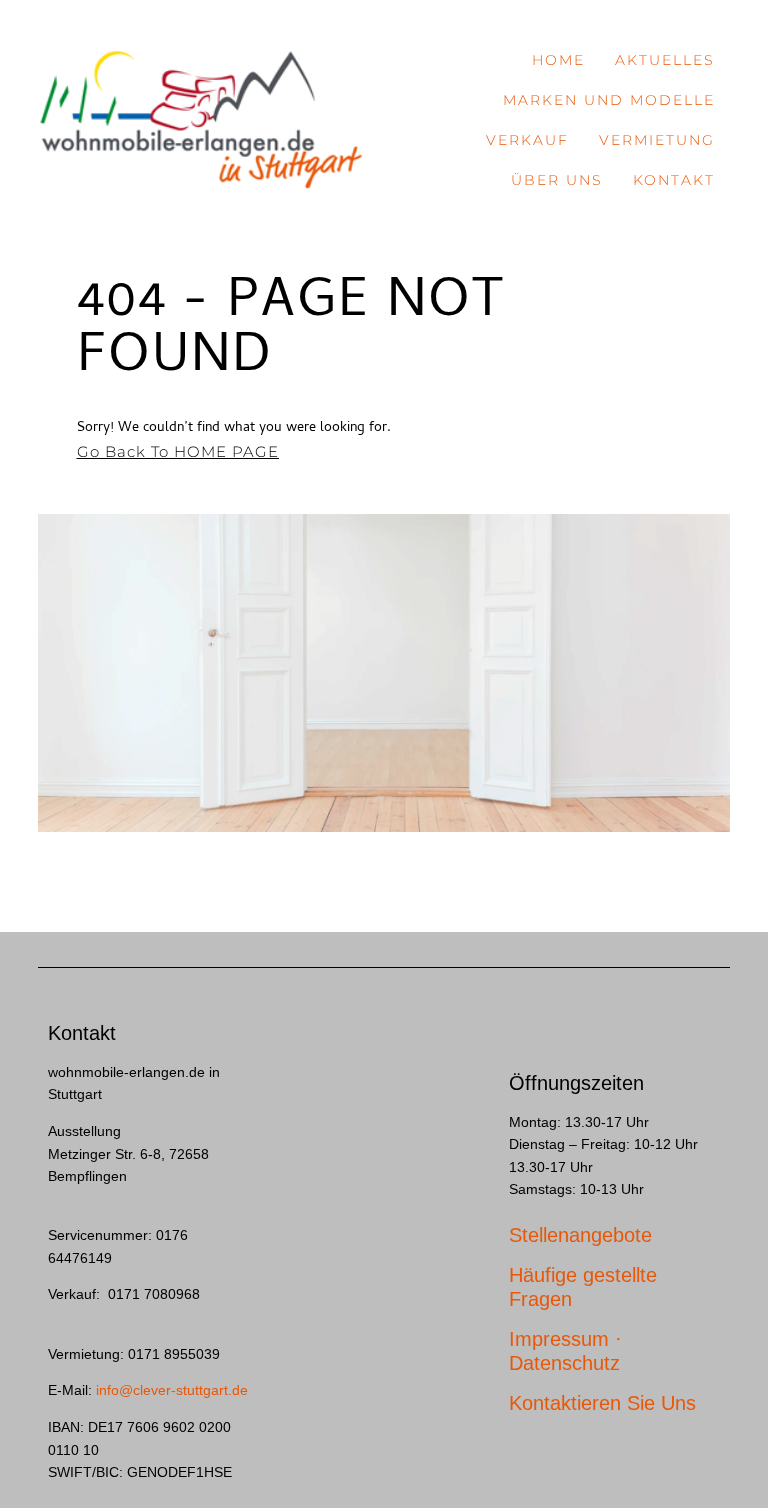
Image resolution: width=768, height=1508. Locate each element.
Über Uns (557, 180)
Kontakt (674, 180)
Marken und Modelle (609, 100)
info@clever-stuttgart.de (172, 1390)
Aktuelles (665, 60)
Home (558, 60)
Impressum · (565, 1339)
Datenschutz (564, 1363)
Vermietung (657, 140)
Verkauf (527, 140)
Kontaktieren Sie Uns (602, 1403)
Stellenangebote (580, 1235)
